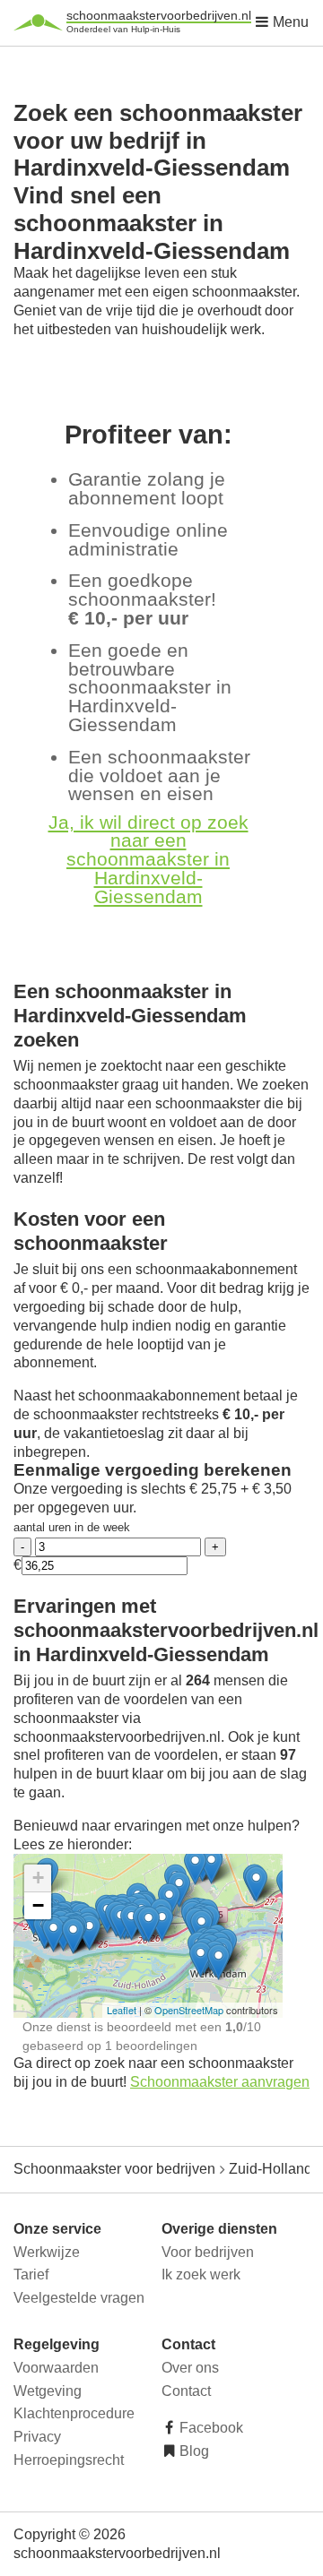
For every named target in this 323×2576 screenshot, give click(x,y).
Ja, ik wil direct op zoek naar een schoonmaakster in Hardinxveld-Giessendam (148, 859)
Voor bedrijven (208, 2252)
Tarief (31, 2274)
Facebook (210, 2428)
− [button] (38, 1905)
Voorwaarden (56, 2368)
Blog (192, 2451)
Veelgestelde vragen (79, 2298)
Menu (289, 22)
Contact (186, 2391)
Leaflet (122, 2010)
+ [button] (38, 1878)
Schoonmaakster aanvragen (220, 2082)
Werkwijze (47, 2252)
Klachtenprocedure (74, 2413)
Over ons (190, 2368)
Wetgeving (48, 2391)
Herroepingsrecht (69, 2460)
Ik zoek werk (201, 2274)
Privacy (37, 2437)
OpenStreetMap (189, 2010)
